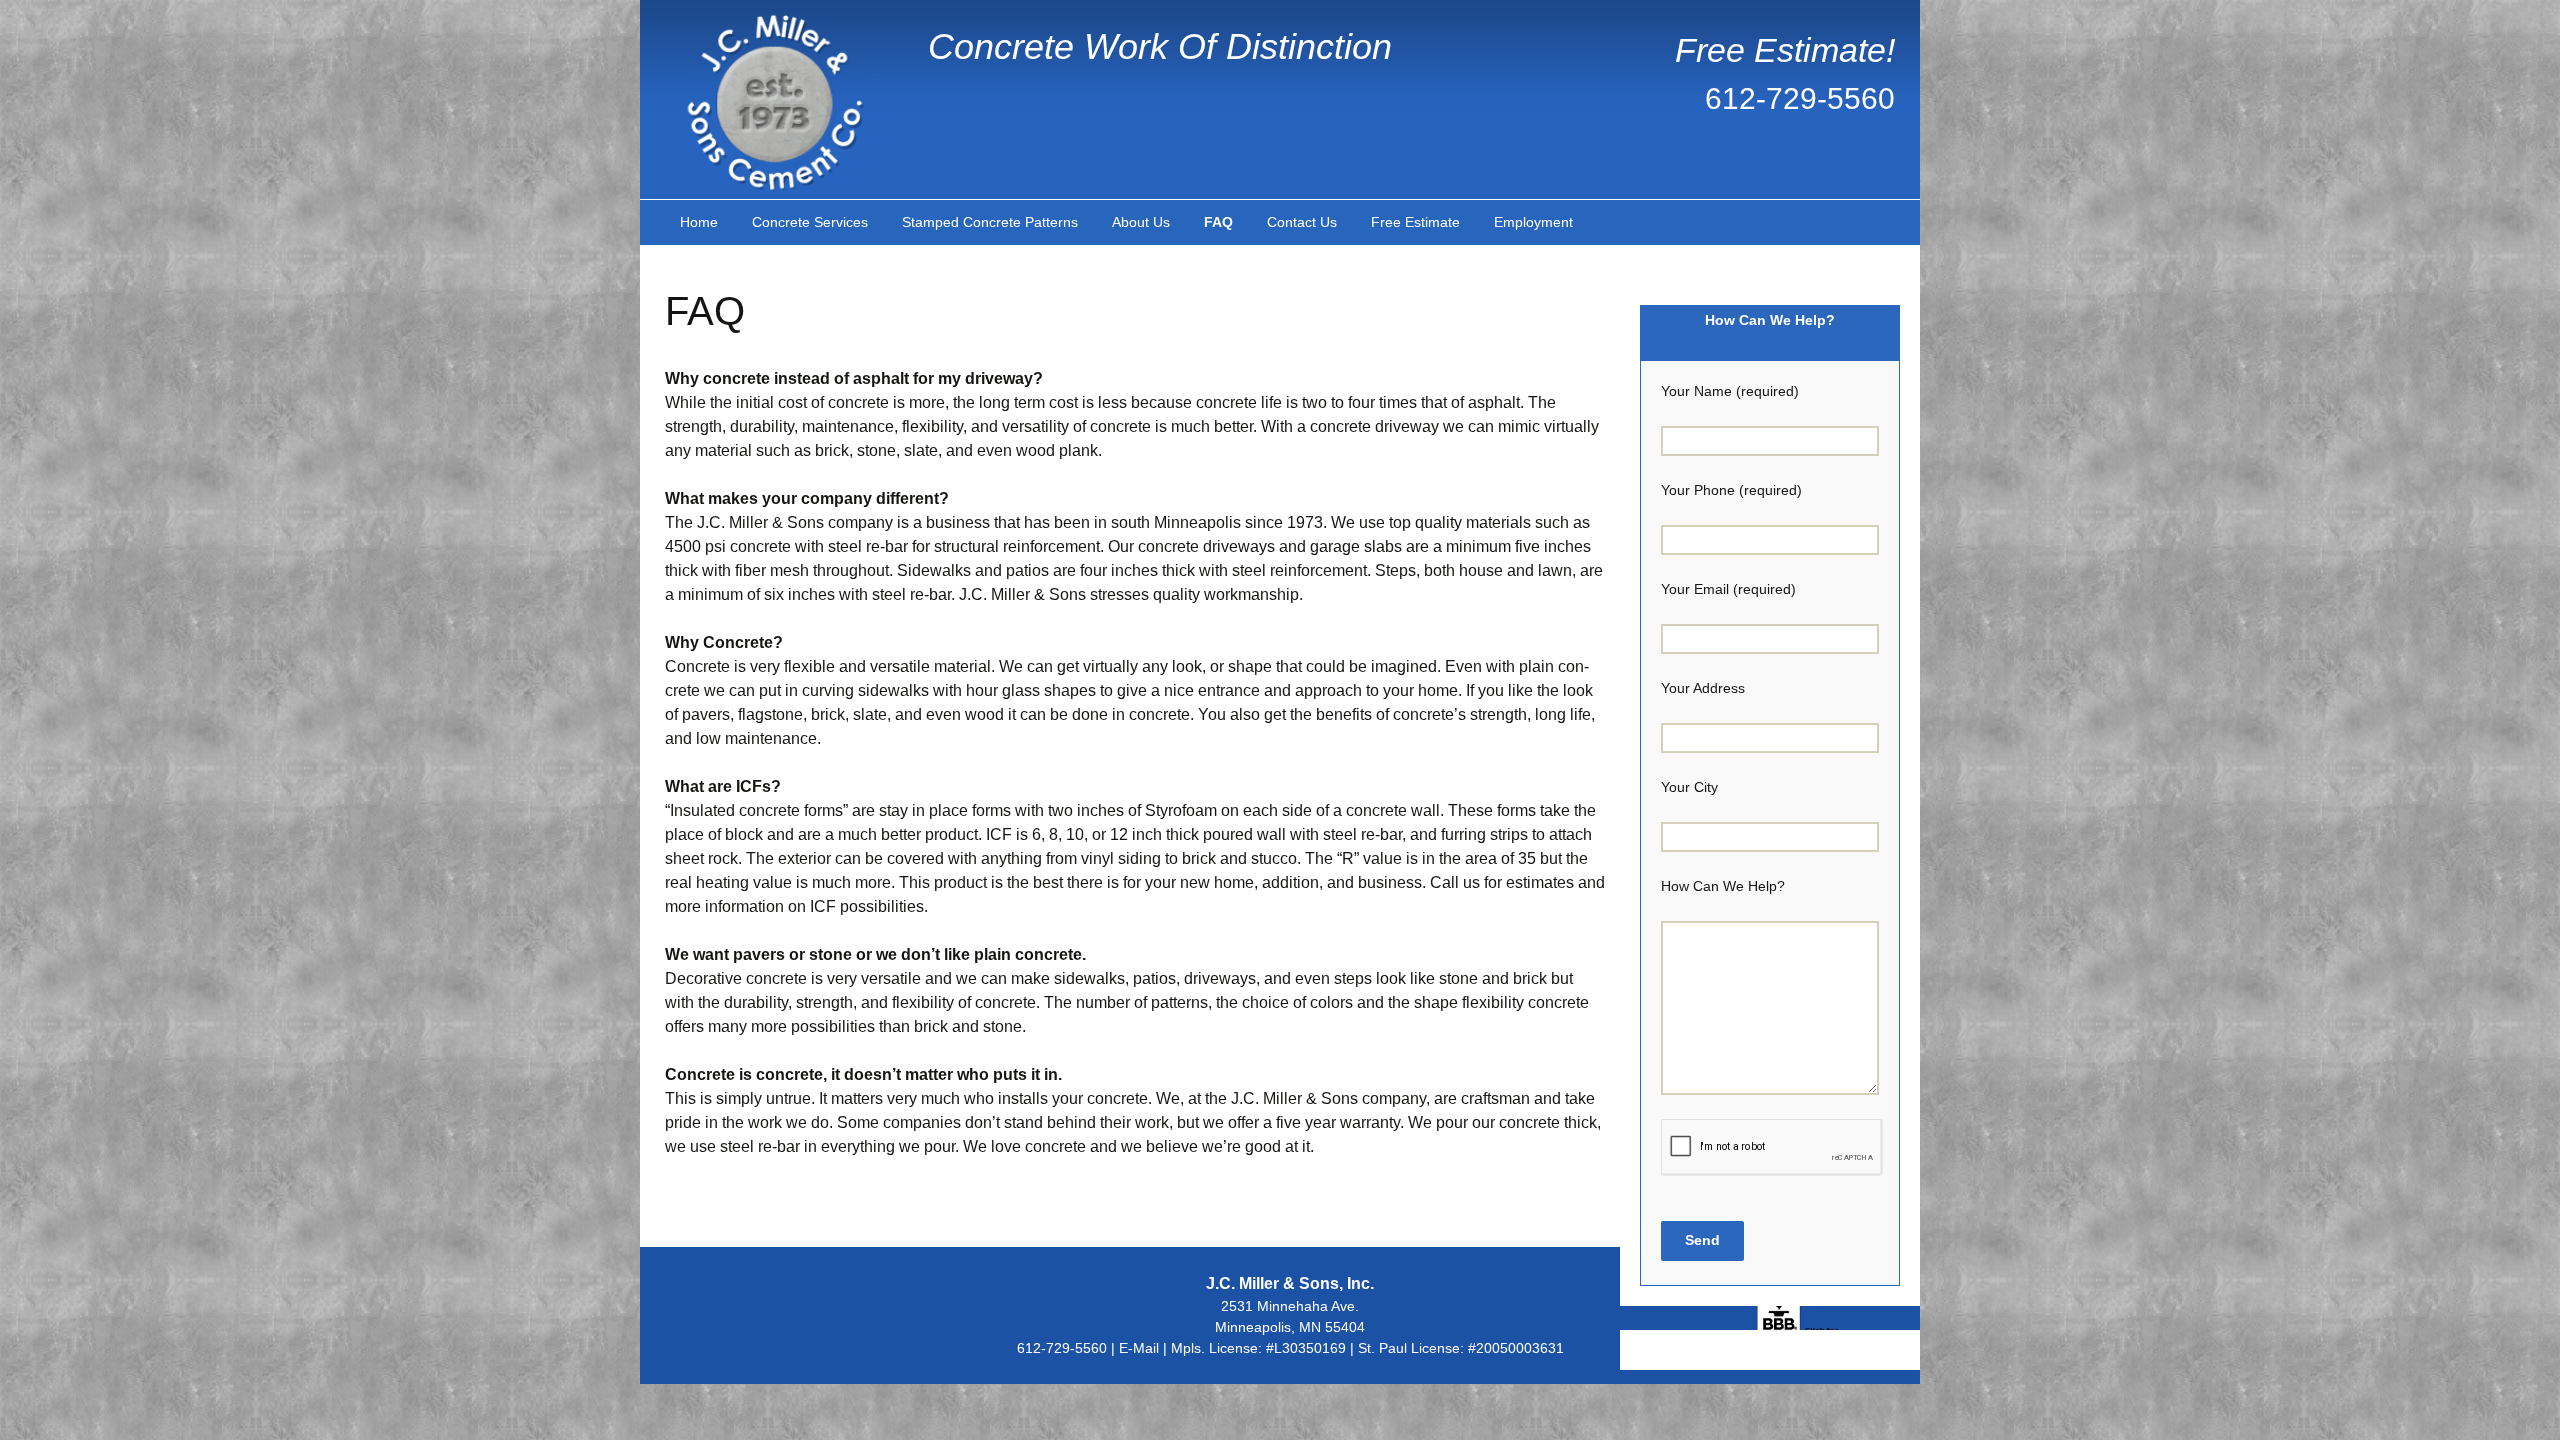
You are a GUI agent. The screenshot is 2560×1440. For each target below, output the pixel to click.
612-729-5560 (1800, 98)
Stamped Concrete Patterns (990, 222)
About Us (1141, 222)
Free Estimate (1415, 222)
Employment (1533, 222)
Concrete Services (810, 222)
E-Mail (1139, 1348)
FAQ (1218, 222)
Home (699, 222)
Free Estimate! (1785, 50)
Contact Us (1302, 222)
